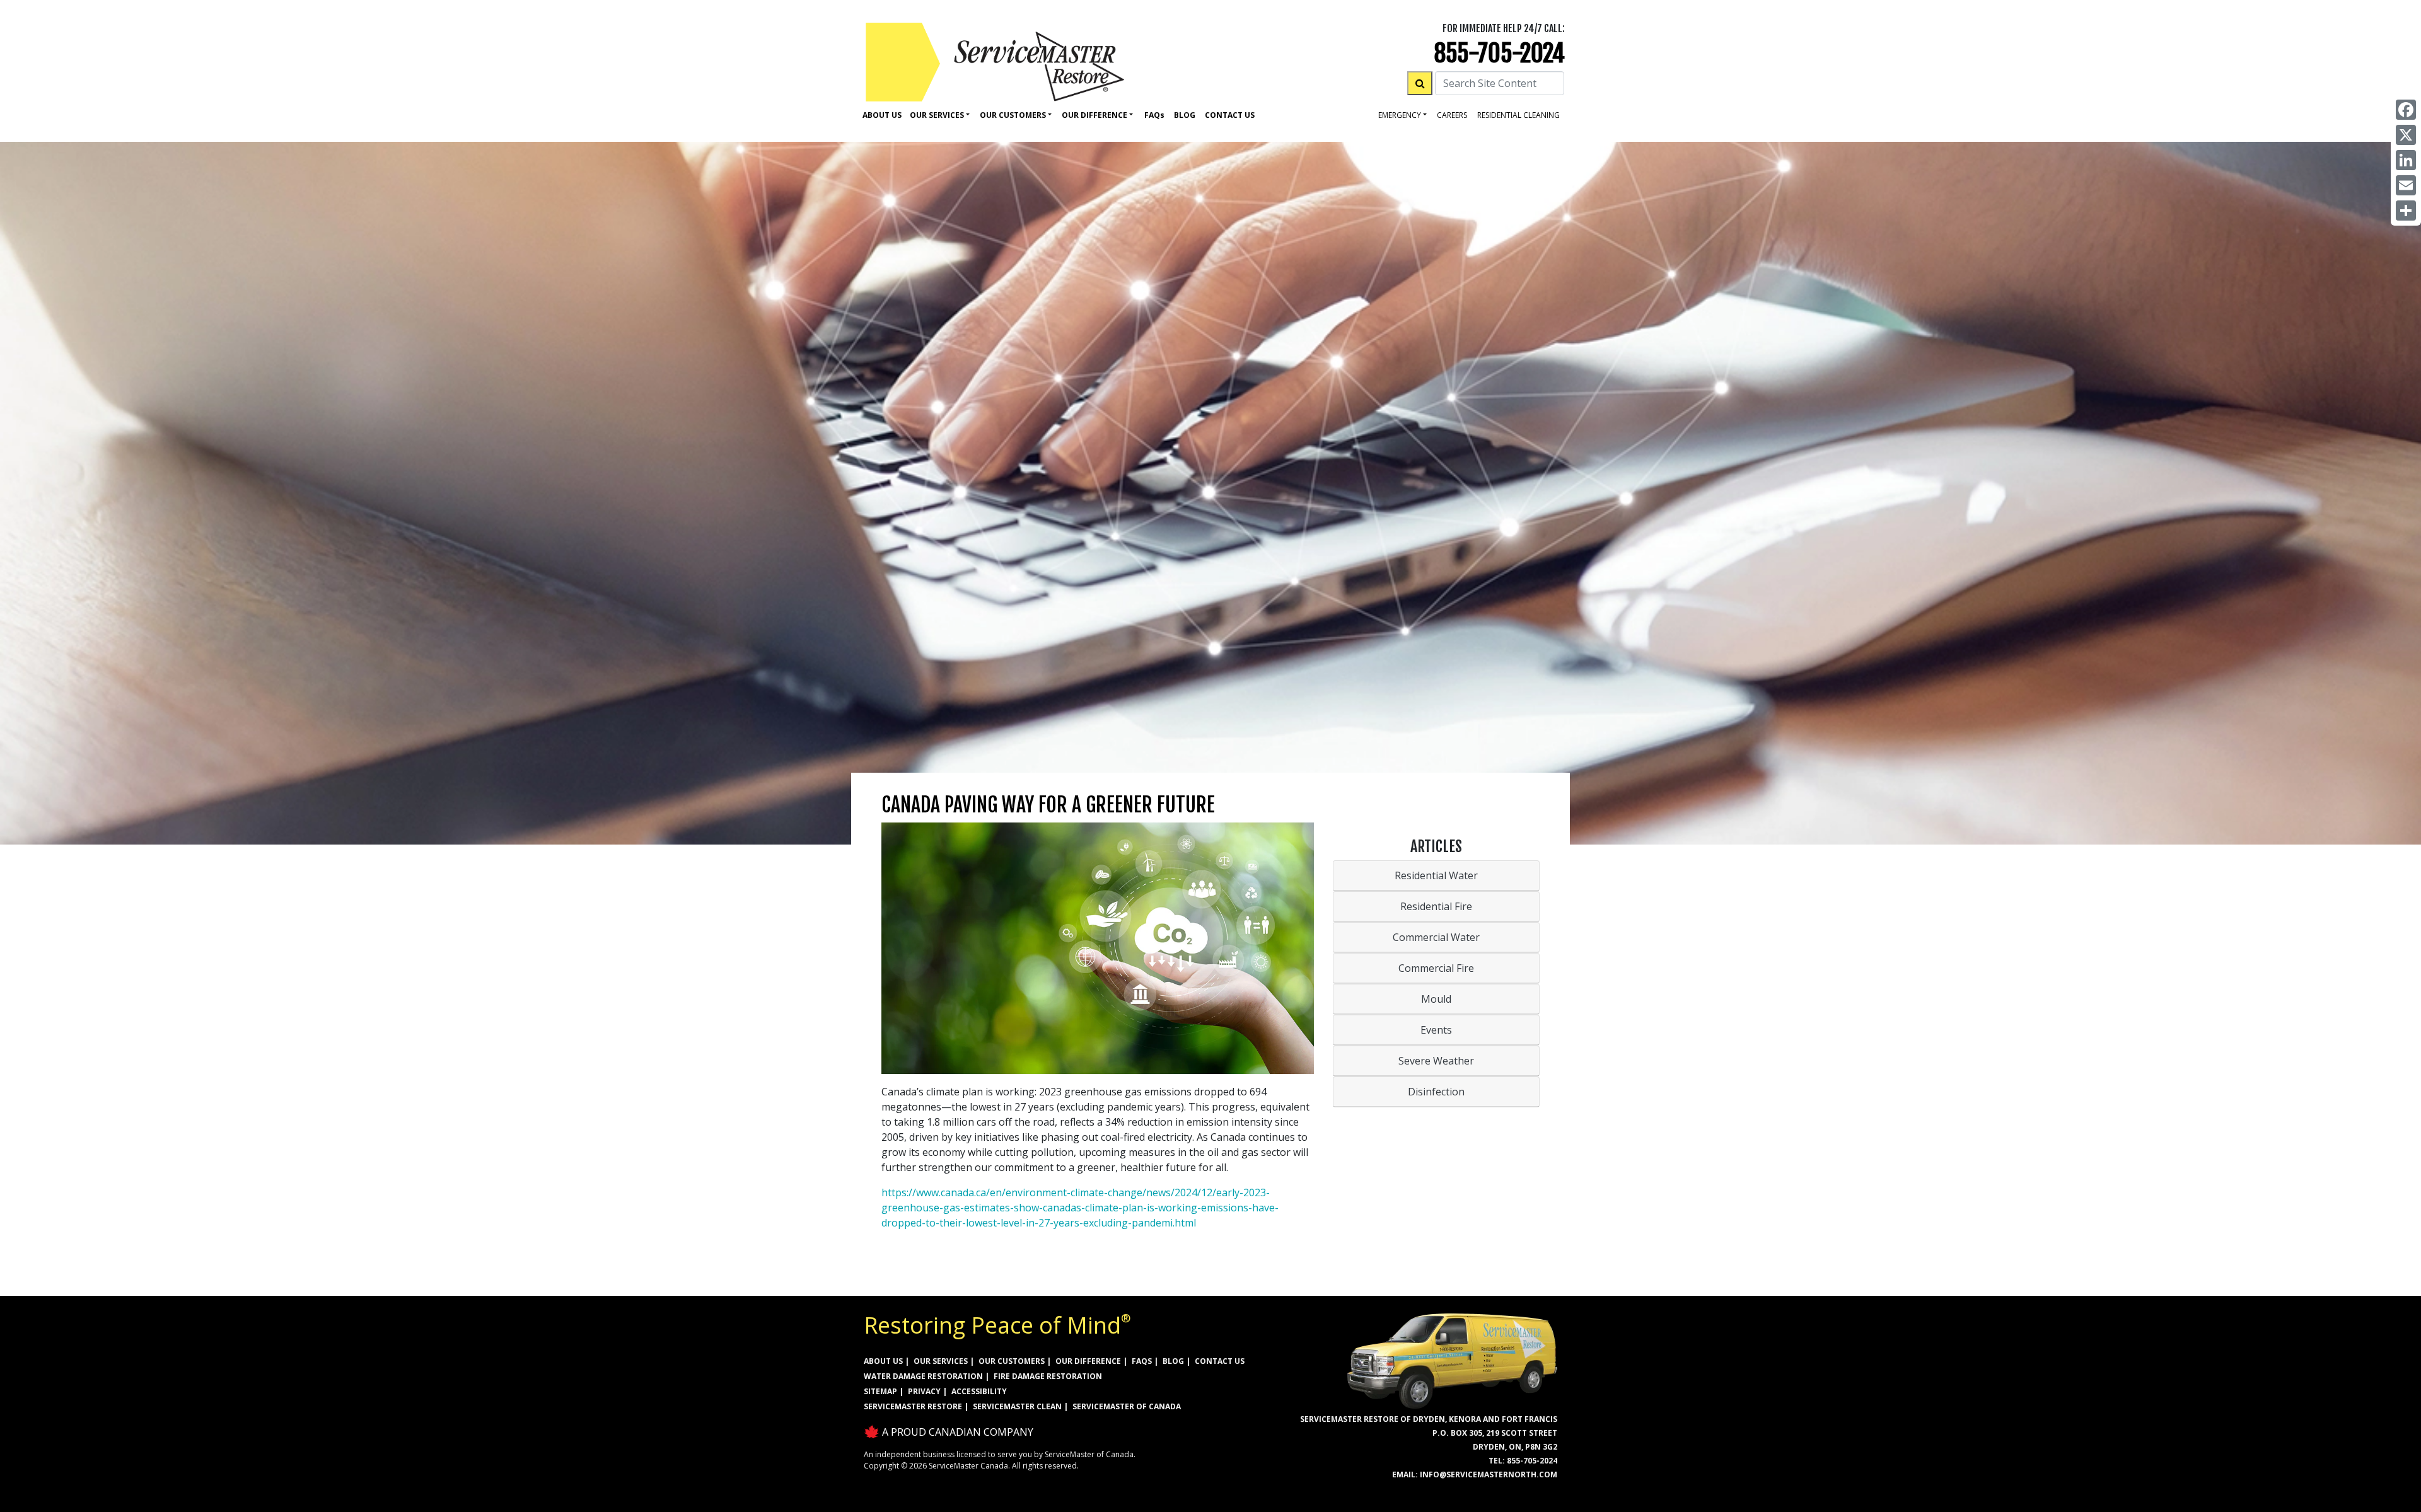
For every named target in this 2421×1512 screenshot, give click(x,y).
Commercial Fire (1436, 968)
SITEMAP (880, 1391)
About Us (882, 115)
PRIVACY (924, 1391)
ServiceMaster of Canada (1127, 1406)
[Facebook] (2406, 110)
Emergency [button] (1400, 115)
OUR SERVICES (941, 1361)
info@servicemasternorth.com (1489, 1474)
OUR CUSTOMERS (1012, 1361)
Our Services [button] (937, 115)
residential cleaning (1518, 115)
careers (1452, 115)
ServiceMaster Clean (1017, 1406)
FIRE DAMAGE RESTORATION (1048, 1376)
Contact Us (1230, 115)
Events (1436, 1030)
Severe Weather (1436, 1061)
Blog (1185, 115)
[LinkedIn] (2406, 160)
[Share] (2406, 211)
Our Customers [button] (1013, 115)
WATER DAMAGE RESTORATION (923, 1376)
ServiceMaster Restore (913, 1406)
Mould (1436, 999)
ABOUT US (883, 1361)
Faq (1154, 115)
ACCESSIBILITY (979, 1391)
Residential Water (1436, 875)
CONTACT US (1220, 1361)
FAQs (1142, 1361)
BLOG (1173, 1361)
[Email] (2406, 185)
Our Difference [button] (1094, 115)
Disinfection (1436, 1092)
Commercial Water (1436, 937)
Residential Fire (1436, 906)
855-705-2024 (1499, 53)
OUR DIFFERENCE (1088, 1361)
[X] (2406, 135)
